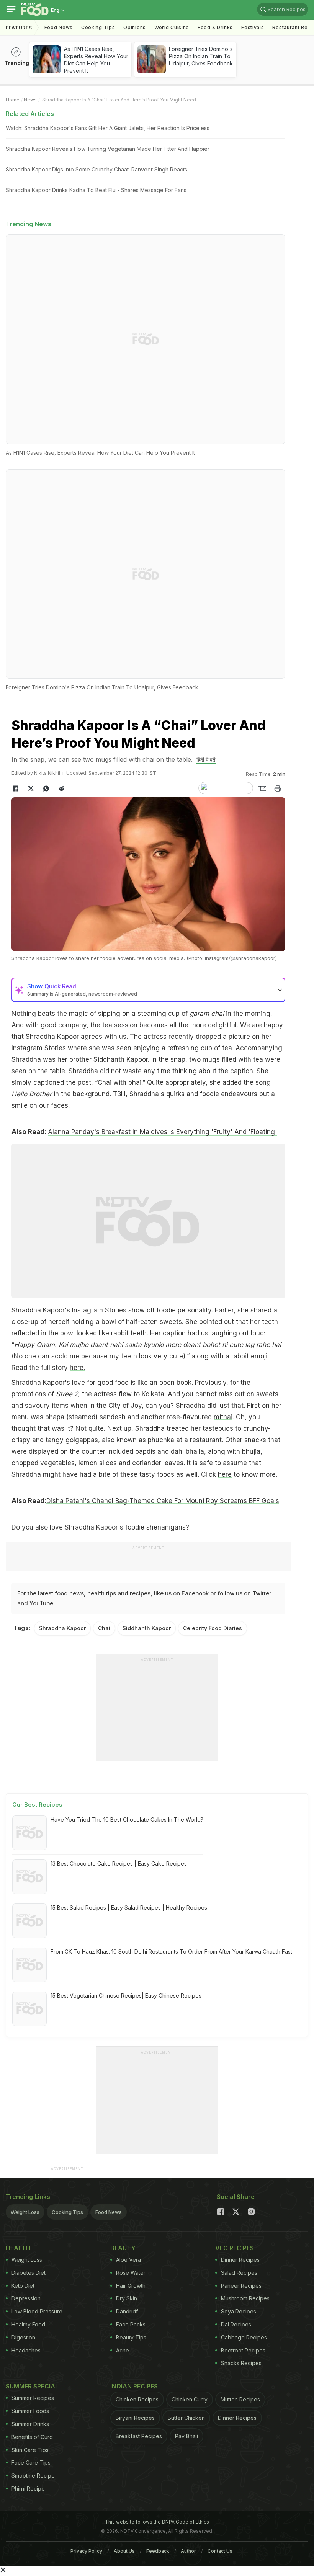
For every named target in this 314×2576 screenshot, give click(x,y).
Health (18, 2248)
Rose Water (131, 2273)
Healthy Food (28, 2324)
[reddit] (61, 788)
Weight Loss (25, 2212)
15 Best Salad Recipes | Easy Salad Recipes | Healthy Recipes (129, 1908)
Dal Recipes (236, 2324)
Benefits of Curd (32, 2437)
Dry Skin (127, 2298)
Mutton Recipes (240, 2399)
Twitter (262, 1593)
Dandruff (127, 2311)
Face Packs (131, 2324)
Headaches (26, 2350)
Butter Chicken (186, 2418)
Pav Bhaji (186, 2436)
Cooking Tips (67, 2212)
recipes (140, 1593)
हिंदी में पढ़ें (206, 760)
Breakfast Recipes (139, 2436)
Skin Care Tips (30, 2450)
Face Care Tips (31, 2463)
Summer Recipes (33, 2398)
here (225, 1474)
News (30, 100)
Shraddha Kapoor (62, 1628)
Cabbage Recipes (244, 2337)
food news (69, 1593)
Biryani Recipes (135, 2418)
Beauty (123, 2248)
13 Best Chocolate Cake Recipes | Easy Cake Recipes (119, 1863)
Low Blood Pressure (37, 2311)
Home (13, 100)
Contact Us (220, 2551)
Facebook (195, 1593)
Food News (59, 27)
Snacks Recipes (241, 2363)
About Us (124, 2551)
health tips (102, 1593)
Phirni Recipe (28, 2489)
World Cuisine (172, 27)
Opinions (135, 27)
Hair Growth (131, 2286)
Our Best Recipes (37, 1805)
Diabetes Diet (29, 2273)
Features (19, 28)
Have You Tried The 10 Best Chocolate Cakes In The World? (127, 1819)
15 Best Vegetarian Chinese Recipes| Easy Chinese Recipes (126, 1996)
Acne (123, 2350)
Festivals (253, 27)
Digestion (23, 2337)
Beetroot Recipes (243, 2350)
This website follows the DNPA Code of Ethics (157, 2522)
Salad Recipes (239, 2273)
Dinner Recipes (240, 2260)
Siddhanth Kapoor (147, 1628)
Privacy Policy (86, 2551)
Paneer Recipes (241, 2286)
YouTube (41, 1603)
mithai (223, 1417)
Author (188, 2551)
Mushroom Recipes (245, 2298)
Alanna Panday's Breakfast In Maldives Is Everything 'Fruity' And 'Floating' (162, 1132)
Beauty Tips (131, 2337)
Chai (104, 1628)
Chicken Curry (190, 2399)
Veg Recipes (235, 2248)
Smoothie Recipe (33, 2476)
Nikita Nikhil (47, 773)
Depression (26, 2298)
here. (77, 1368)
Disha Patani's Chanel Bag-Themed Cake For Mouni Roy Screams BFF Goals (163, 1501)
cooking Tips (98, 27)
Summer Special (32, 2386)
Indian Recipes (134, 2386)
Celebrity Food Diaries (213, 1628)
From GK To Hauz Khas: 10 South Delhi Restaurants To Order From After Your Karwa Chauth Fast (171, 1952)
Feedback (158, 2551)
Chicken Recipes (137, 2399)
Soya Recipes (239, 2311)
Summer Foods (30, 2411)
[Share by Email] (262, 788)
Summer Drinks (30, 2424)
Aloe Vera (128, 2260)
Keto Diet (23, 2286)
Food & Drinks (215, 27)
